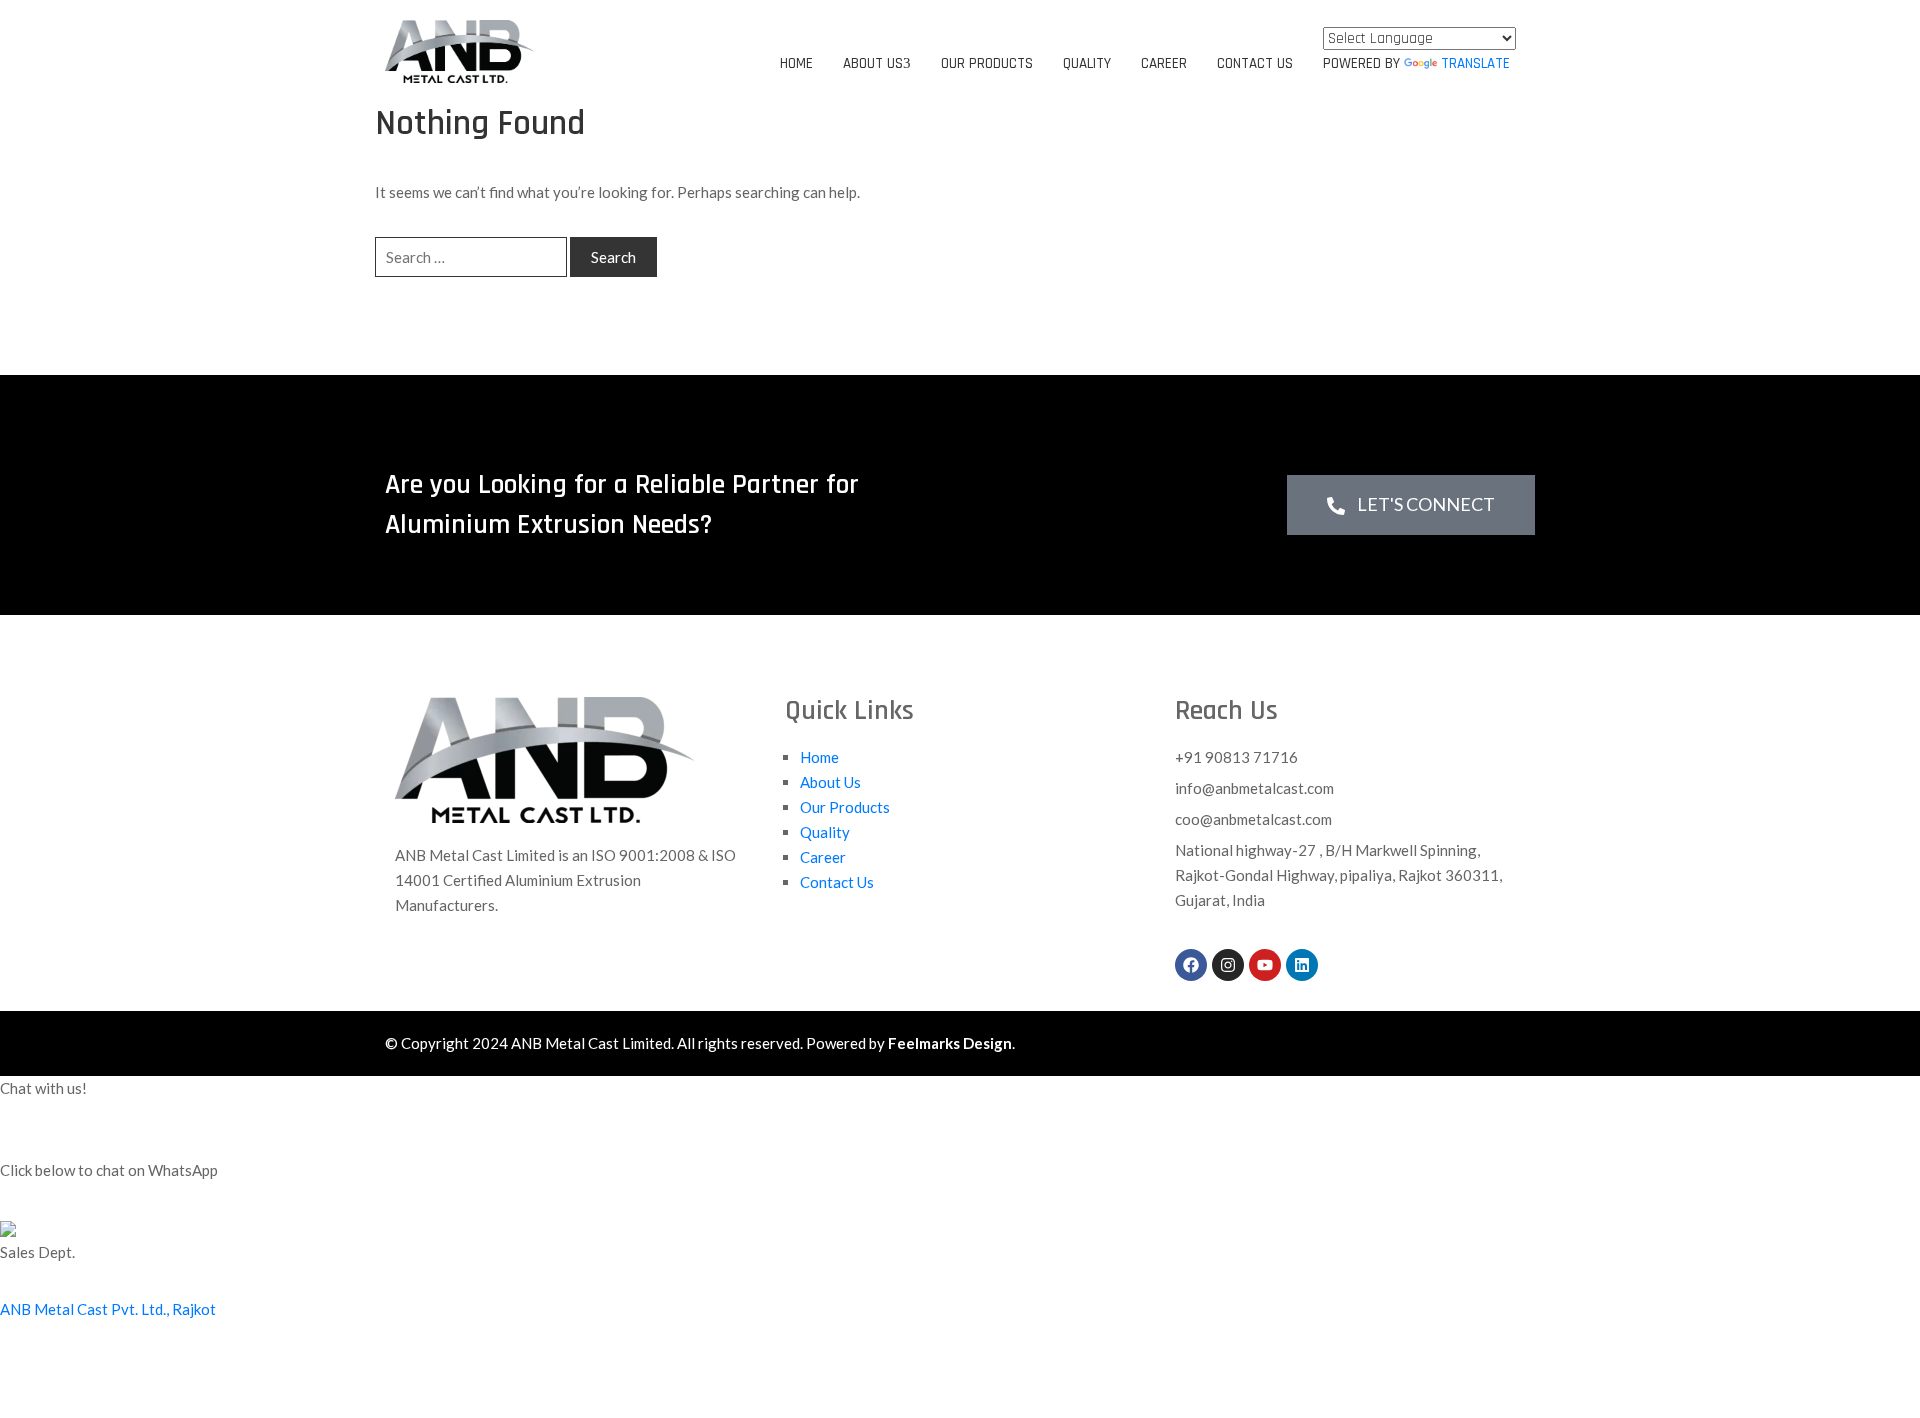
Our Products (987, 63)
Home (796, 63)
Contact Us (1255, 63)
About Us (873, 63)
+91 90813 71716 (1236, 757)
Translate (1475, 63)
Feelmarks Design (950, 1043)
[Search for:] (471, 257)
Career (1164, 63)
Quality (1087, 63)
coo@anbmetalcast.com (1253, 819)
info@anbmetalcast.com (1254, 788)
